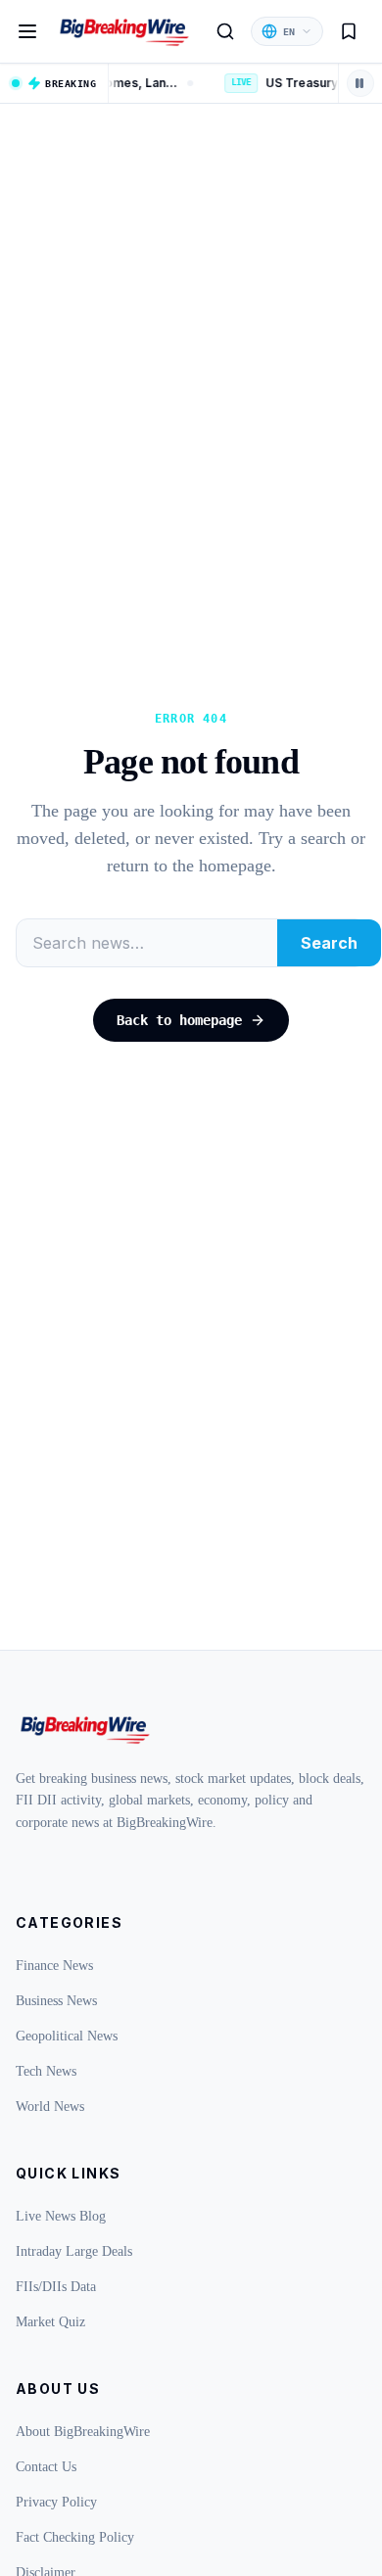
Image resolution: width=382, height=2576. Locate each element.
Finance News (54, 1966)
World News (50, 2107)
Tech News (46, 2071)
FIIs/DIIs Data (56, 2287)
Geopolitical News (67, 2036)
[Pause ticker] (360, 83)
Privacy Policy (56, 2502)
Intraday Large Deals (74, 2251)
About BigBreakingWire (83, 2432)
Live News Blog (61, 2216)
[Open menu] (27, 31)
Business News (56, 2001)
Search (329, 943)
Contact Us (46, 2467)
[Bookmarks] (349, 31)
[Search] (225, 31)
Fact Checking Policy (75, 2537)
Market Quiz (50, 2322)
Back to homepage (179, 1020)
